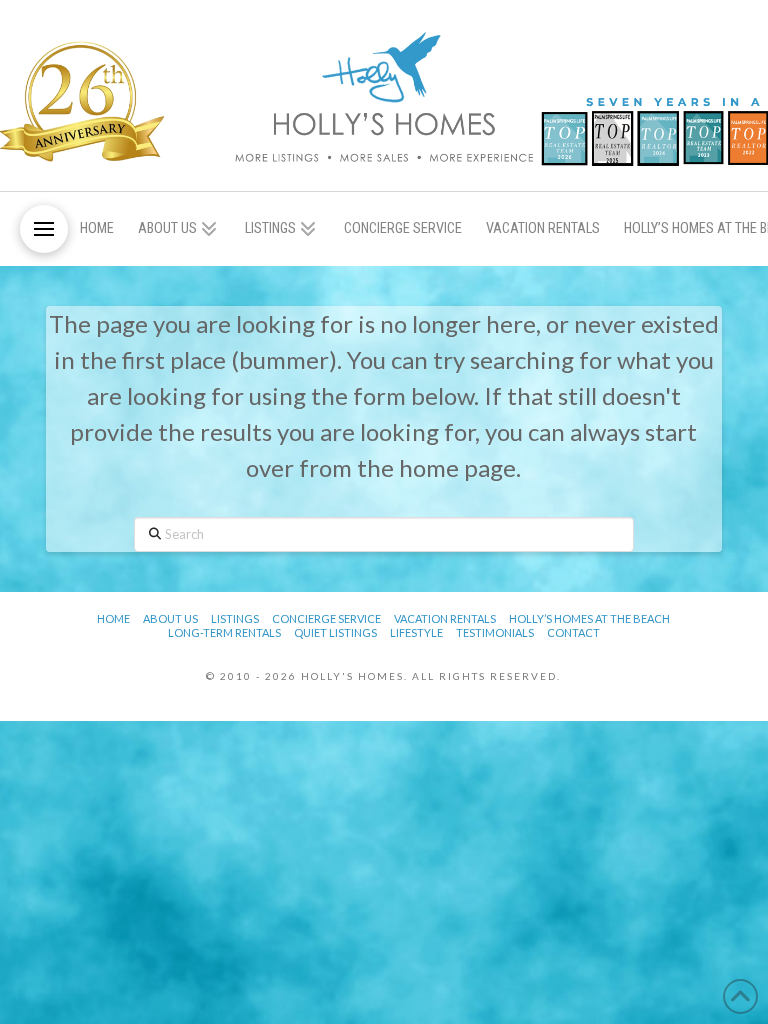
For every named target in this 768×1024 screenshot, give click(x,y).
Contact (573, 632)
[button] (44, 229)
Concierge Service (326, 618)
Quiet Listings (335, 632)
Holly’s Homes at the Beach (589, 618)
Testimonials (495, 632)
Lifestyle (416, 632)
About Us (170, 618)
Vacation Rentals (445, 618)
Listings (235, 618)
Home (113, 618)
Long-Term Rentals (224, 632)
